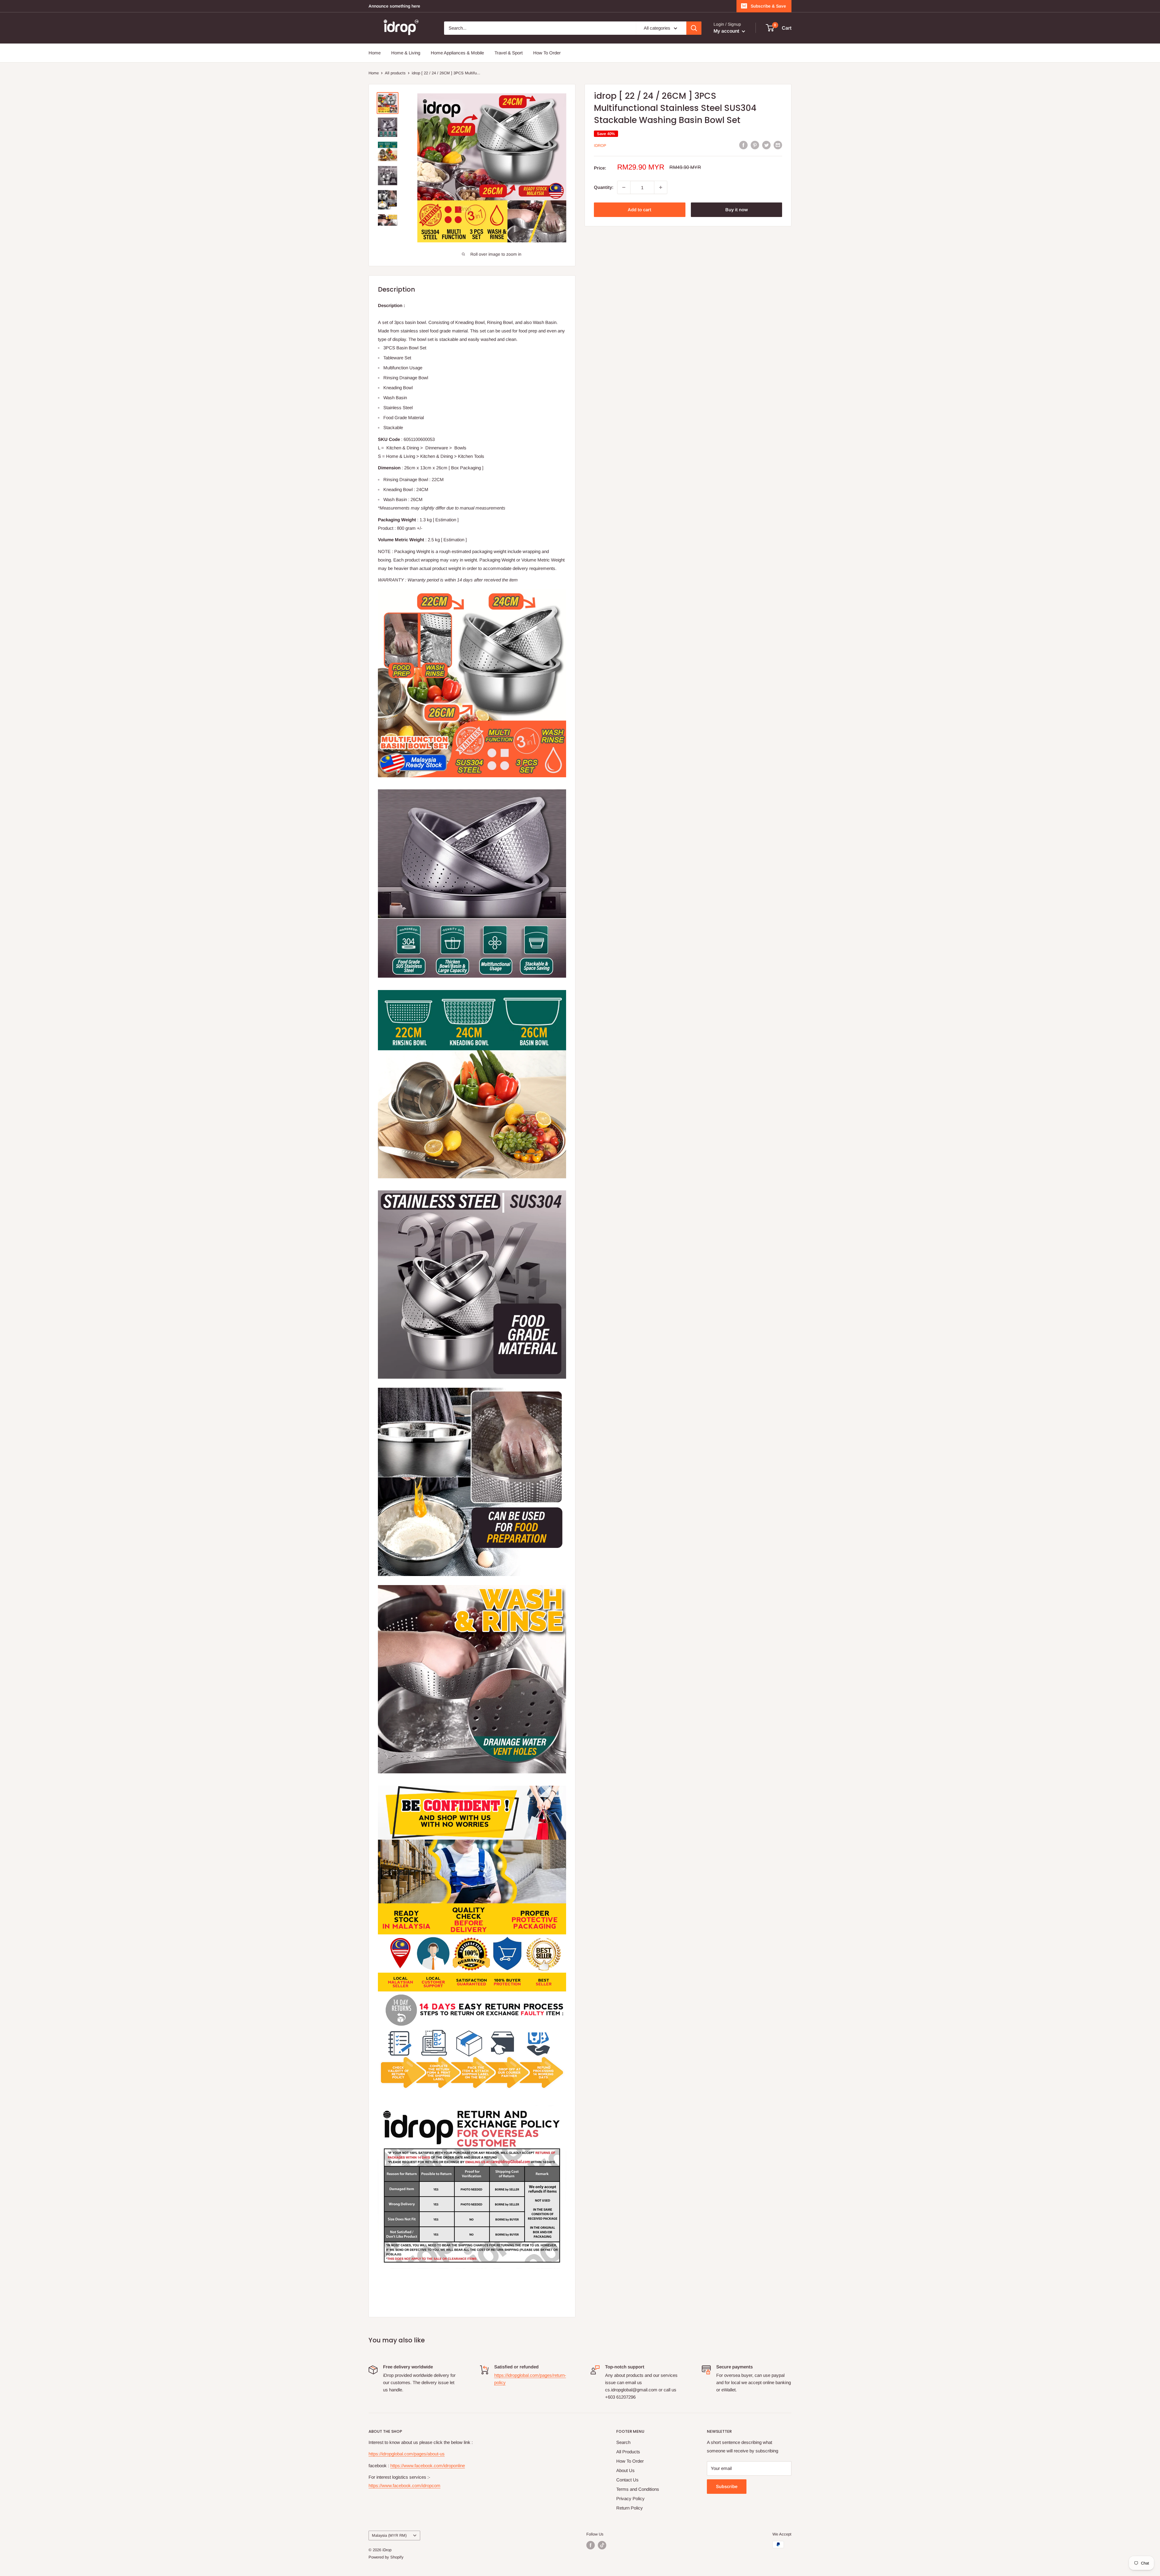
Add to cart (640, 210)
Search (623, 2442)
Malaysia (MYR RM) (389, 2535)
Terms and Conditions (638, 2489)
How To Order (547, 53)
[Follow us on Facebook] (591, 2545)
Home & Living (406, 53)
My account (727, 31)
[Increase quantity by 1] (661, 187)
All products (395, 73)
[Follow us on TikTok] (602, 2545)
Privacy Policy (630, 2498)
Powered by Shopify (386, 2557)
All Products (628, 2452)
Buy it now (736, 210)
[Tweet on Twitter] (766, 145)
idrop (600, 146)
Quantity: (604, 187)
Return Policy (630, 2508)
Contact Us (627, 2480)
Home (375, 53)
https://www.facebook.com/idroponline (428, 2466)
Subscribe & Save (768, 6)
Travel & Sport (509, 53)
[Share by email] (778, 145)
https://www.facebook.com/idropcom (404, 2485)
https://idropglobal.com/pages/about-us (407, 2454)
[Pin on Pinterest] (755, 145)
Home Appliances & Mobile (457, 53)
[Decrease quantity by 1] (624, 187)
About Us (625, 2470)
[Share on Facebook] (743, 145)
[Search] (694, 28)
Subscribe (727, 2486)
